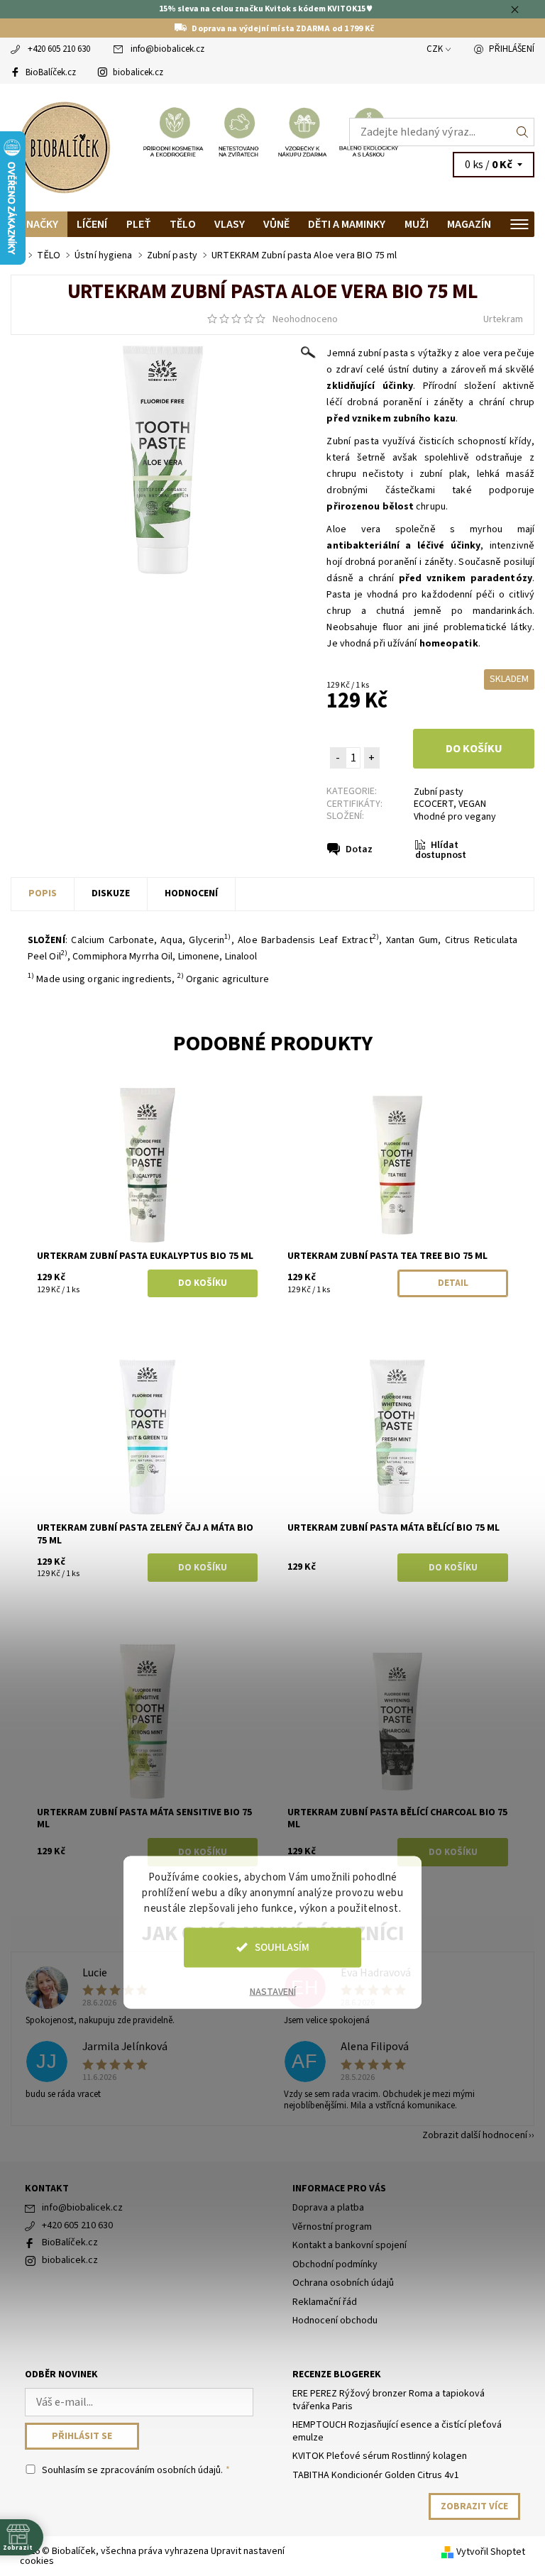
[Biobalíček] (142, 148)
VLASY (230, 224)
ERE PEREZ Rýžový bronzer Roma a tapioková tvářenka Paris (389, 2400)
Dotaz (359, 849)
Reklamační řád (325, 2302)
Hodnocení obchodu (335, 2321)
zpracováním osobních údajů (160, 2470)
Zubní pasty (439, 792)
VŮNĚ (276, 224)
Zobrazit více (474, 2506)
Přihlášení (512, 49)
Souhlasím (282, 1947)
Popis (43, 893)
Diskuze (111, 893)
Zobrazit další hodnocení (475, 2134)
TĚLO (183, 224)
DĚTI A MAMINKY (347, 224)
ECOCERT (434, 804)
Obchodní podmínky (335, 2264)
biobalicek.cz (138, 72)
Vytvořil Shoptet (491, 2552)
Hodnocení (191, 893)
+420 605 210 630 (59, 49)
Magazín (469, 224)
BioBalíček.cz (51, 72)
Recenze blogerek (337, 2374)
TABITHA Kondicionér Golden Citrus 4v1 (376, 2475)
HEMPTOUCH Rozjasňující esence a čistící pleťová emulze (397, 2431)
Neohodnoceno (305, 319)
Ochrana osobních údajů (343, 2283)
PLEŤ (139, 224)
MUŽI (417, 224)
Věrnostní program (332, 2227)
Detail (453, 1283)
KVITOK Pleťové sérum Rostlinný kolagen (380, 2456)
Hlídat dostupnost (441, 851)
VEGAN (472, 804)
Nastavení (273, 1991)
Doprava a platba (328, 2208)
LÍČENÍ (92, 224)
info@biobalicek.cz (167, 49)
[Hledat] (523, 132)
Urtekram (503, 319)
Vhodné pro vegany (455, 817)
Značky (39, 224)
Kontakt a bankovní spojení (349, 2245)
